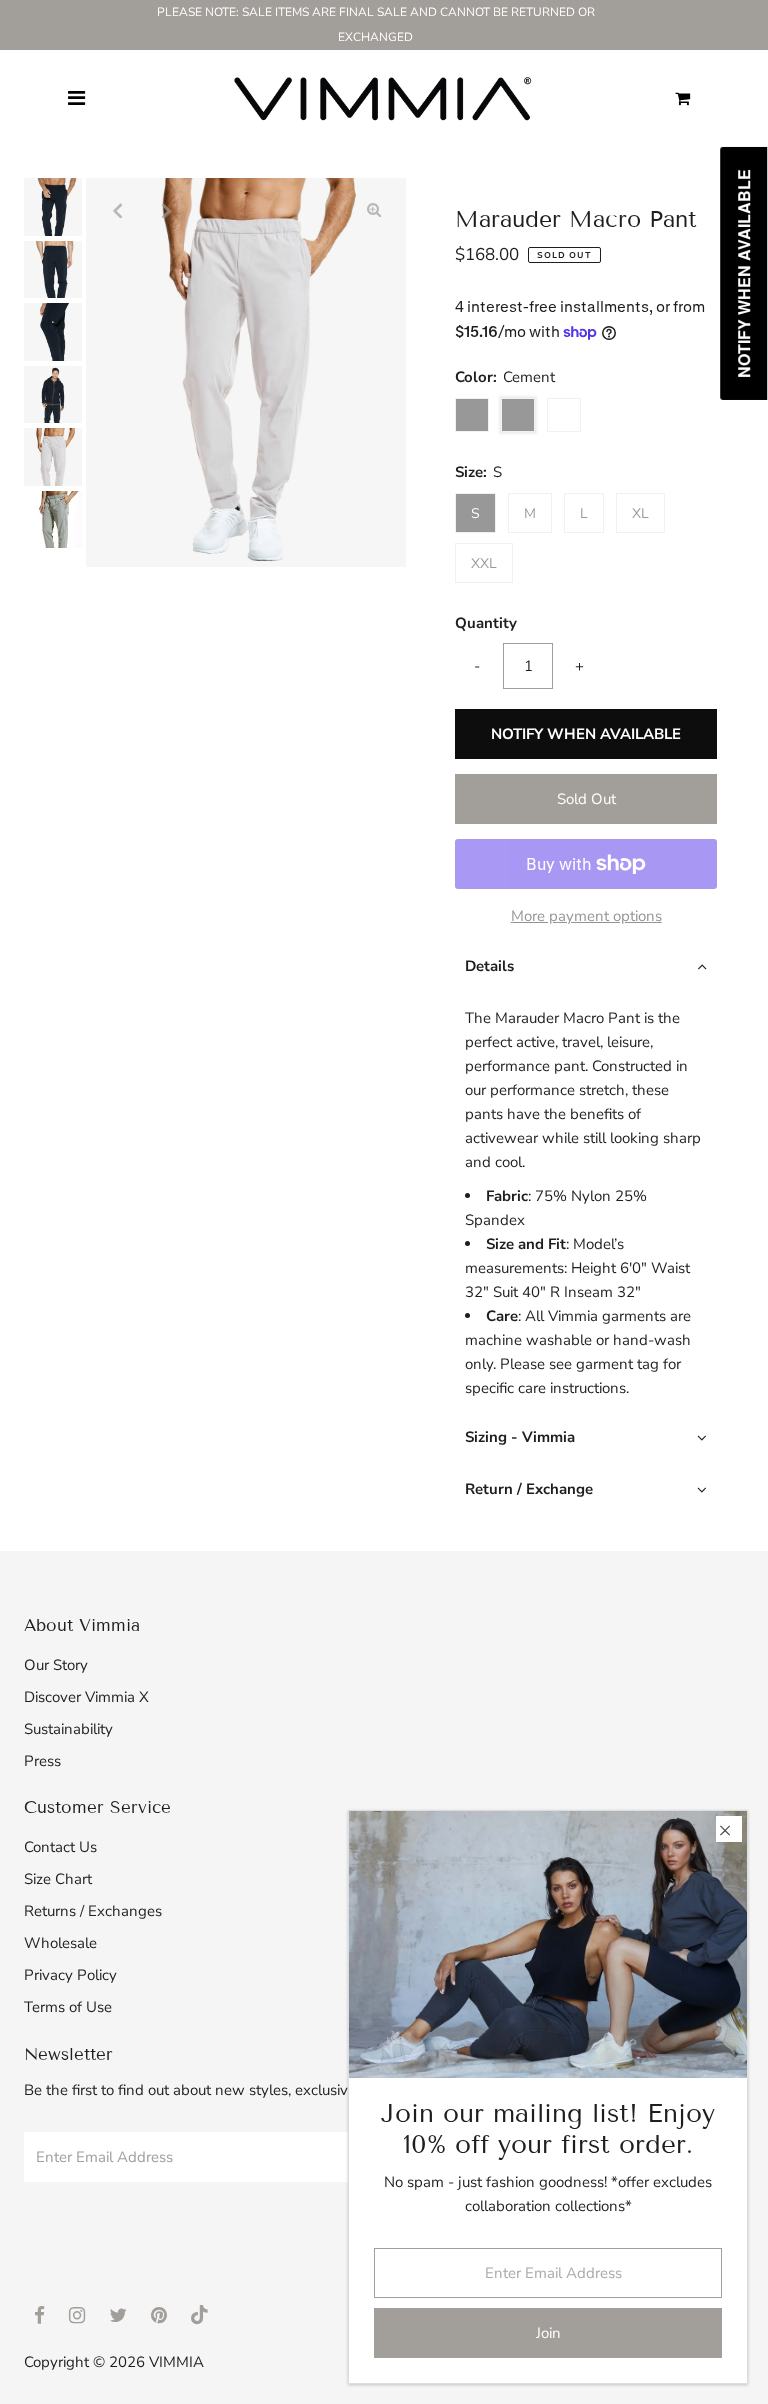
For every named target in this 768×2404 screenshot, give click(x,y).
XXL (484, 563)
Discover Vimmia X (86, 1697)
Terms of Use (68, 2007)
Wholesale (60, 1943)
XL (640, 513)
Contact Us (60, 1847)
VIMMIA (176, 2362)
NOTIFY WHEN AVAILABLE (586, 734)
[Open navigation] (77, 99)
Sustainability (68, 1729)
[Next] (167, 210)
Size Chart (58, 1879)
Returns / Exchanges (93, 1911)
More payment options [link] (586, 916)
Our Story (56, 1665)
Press (42, 1761)
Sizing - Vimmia (520, 1437)
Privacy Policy (70, 1975)
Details (489, 966)
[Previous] (118, 210)
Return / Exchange (529, 1489)
